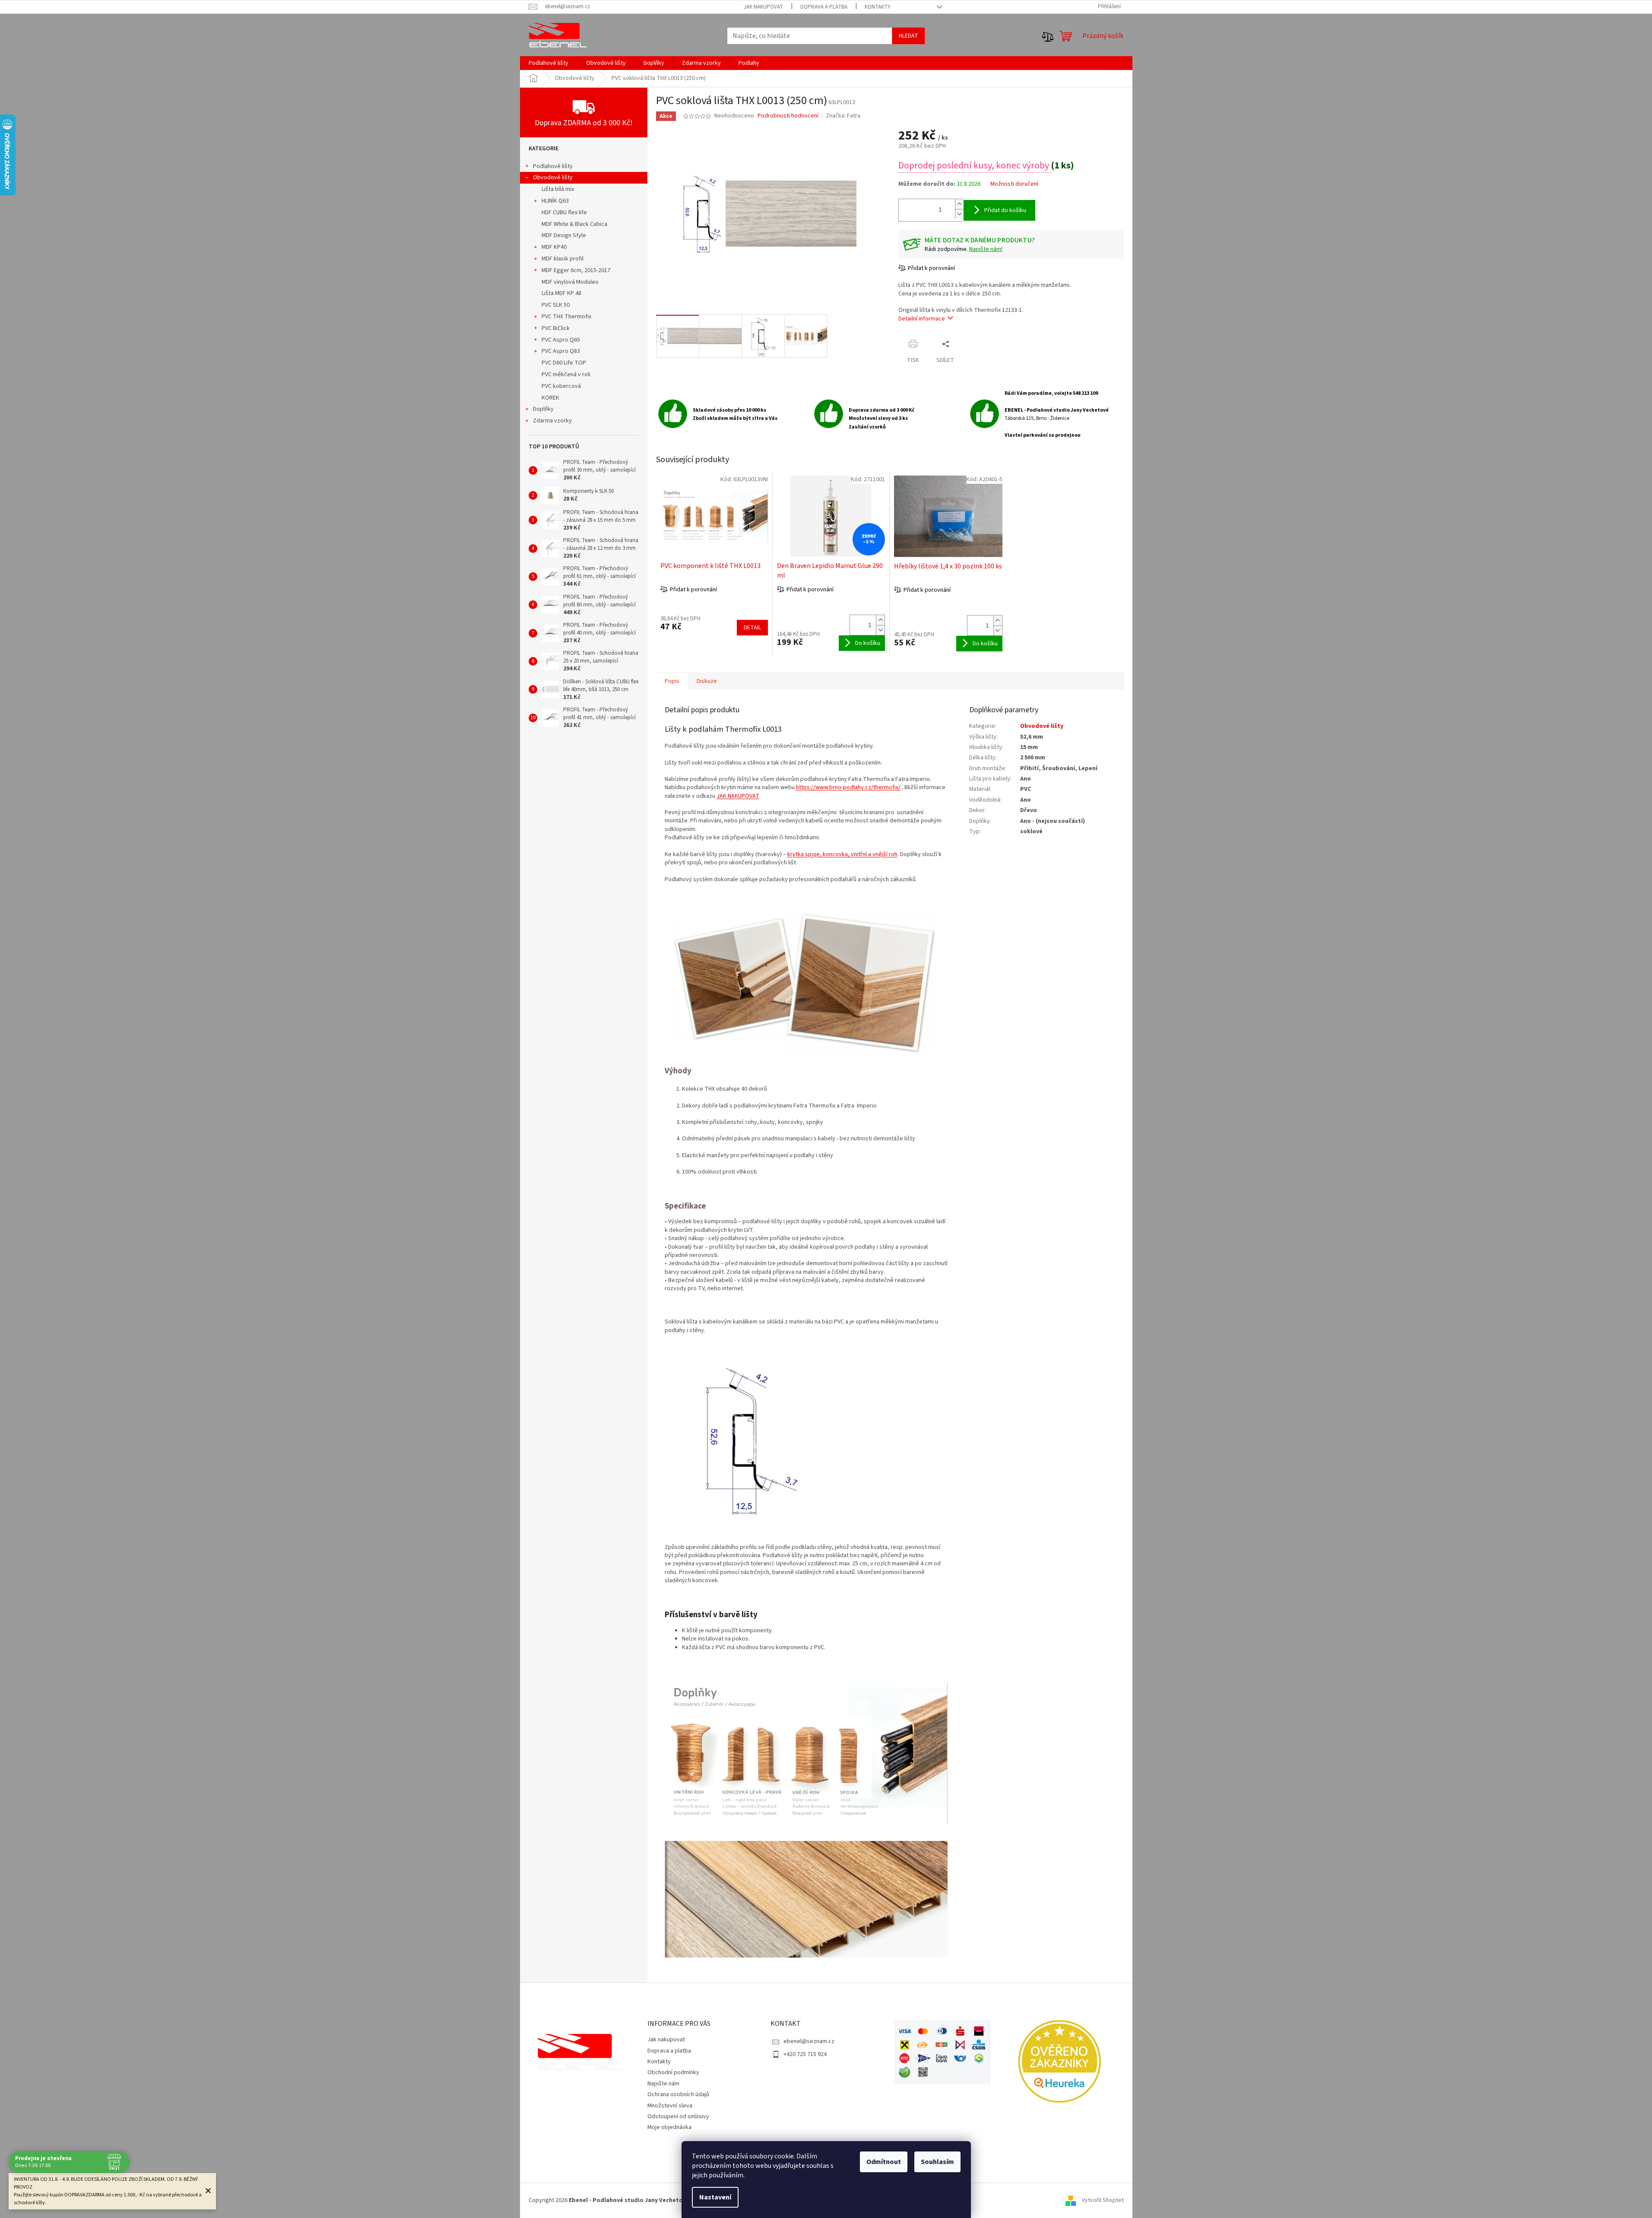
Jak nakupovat (763, 7)
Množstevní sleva (670, 2106)
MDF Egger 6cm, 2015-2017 (576, 270)
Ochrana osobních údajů (678, 2094)
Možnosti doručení (1014, 184)
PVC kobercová (561, 386)
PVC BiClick (556, 328)
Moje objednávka (669, 2127)
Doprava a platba (824, 7)
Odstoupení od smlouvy (678, 2116)
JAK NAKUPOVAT (738, 796)
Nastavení (715, 2197)
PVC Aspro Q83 (561, 351)
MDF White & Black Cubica (574, 224)
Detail (752, 628)
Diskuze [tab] (707, 681)
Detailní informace (922, 319)
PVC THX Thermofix (566, 317)
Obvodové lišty (553, 178)
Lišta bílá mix (558, 189)
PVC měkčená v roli (566, 374)
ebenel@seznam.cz (809, 2041)
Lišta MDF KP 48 (561, 293)
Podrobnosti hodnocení (788, 116)
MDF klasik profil (563, 259)
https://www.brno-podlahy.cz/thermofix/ (848, 787)
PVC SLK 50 (556, 305)
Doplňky (543, 409)
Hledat (908, 36)
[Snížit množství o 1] (959, 214)
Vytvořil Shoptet (1103, 2200)
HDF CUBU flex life (564, 213)
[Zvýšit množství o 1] (959, 204)
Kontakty (878, 7)
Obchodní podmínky (673, 2072)
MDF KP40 (554, 247)
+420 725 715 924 (805, 2054)
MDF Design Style (564, 235)
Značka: (843, 116)
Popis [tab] (672, 681)
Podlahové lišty (553, 166)
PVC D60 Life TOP (564, 363)
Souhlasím (937, 2162)
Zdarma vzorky (552, 421)
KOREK (550, 398)
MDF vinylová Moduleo (570, 282)
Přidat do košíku (1005, 210)
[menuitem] (549, 63)
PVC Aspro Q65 (561, 340)
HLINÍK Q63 (555, 201)
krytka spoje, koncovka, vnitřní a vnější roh (842, 854)
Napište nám (663, 2084)
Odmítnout (884, 2162)
